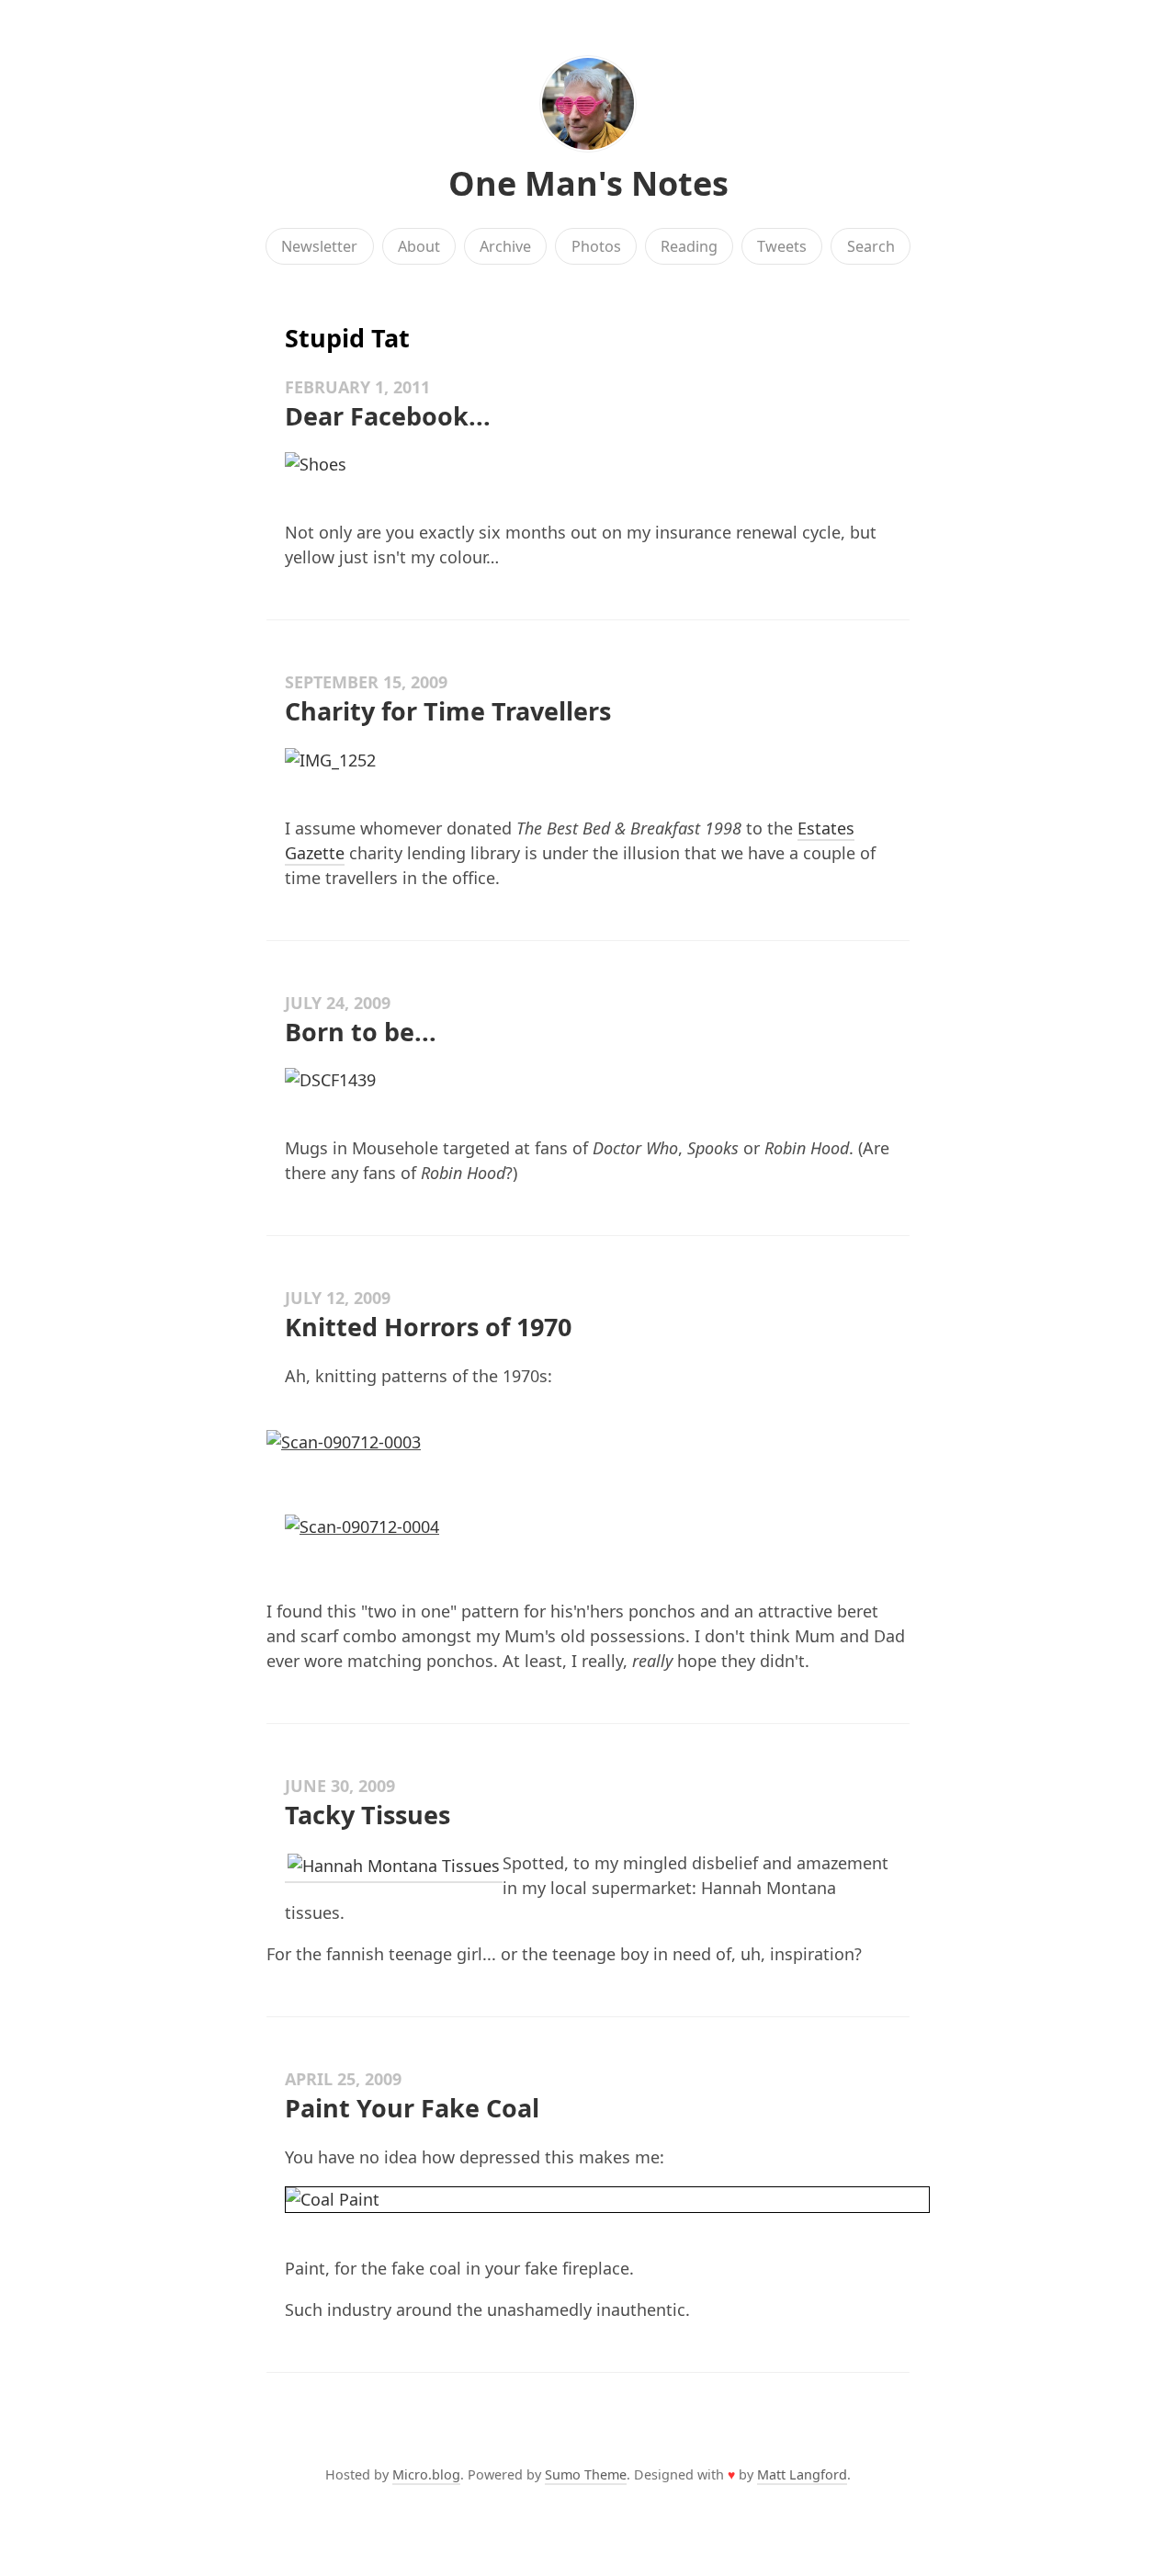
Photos (596, 246)
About (419, 246)
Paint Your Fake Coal (412, 2108)
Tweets (782, 246)
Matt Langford (802, 2474)
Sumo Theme (586, 2474)
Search (871, 246)
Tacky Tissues (367, 1815)
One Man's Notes (588, 183)
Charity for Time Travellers (448, 711)
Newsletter (319, 246)
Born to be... (361, 1032)
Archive (505, 246)
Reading (689, 246)
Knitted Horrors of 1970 (428, 1327)
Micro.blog (426, 2474)
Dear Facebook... (388, 416)
